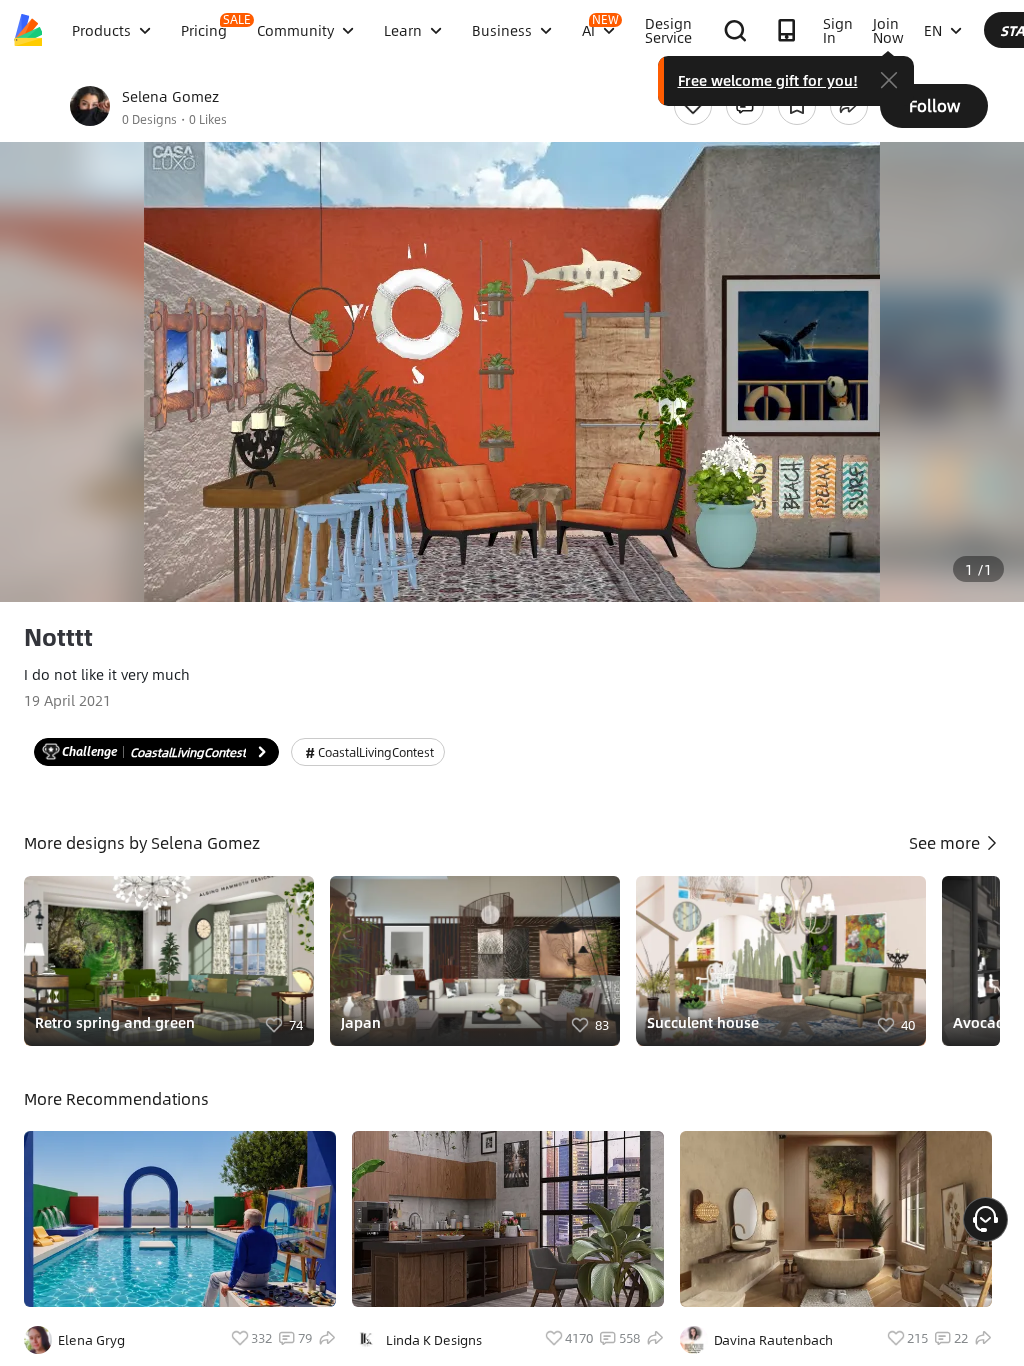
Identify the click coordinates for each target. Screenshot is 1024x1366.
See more (946, 842)
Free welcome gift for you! (768, 80)
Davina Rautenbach (773, 1340)
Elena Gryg (91, 1340)
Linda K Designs (434, 1340)
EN (933, 30)
